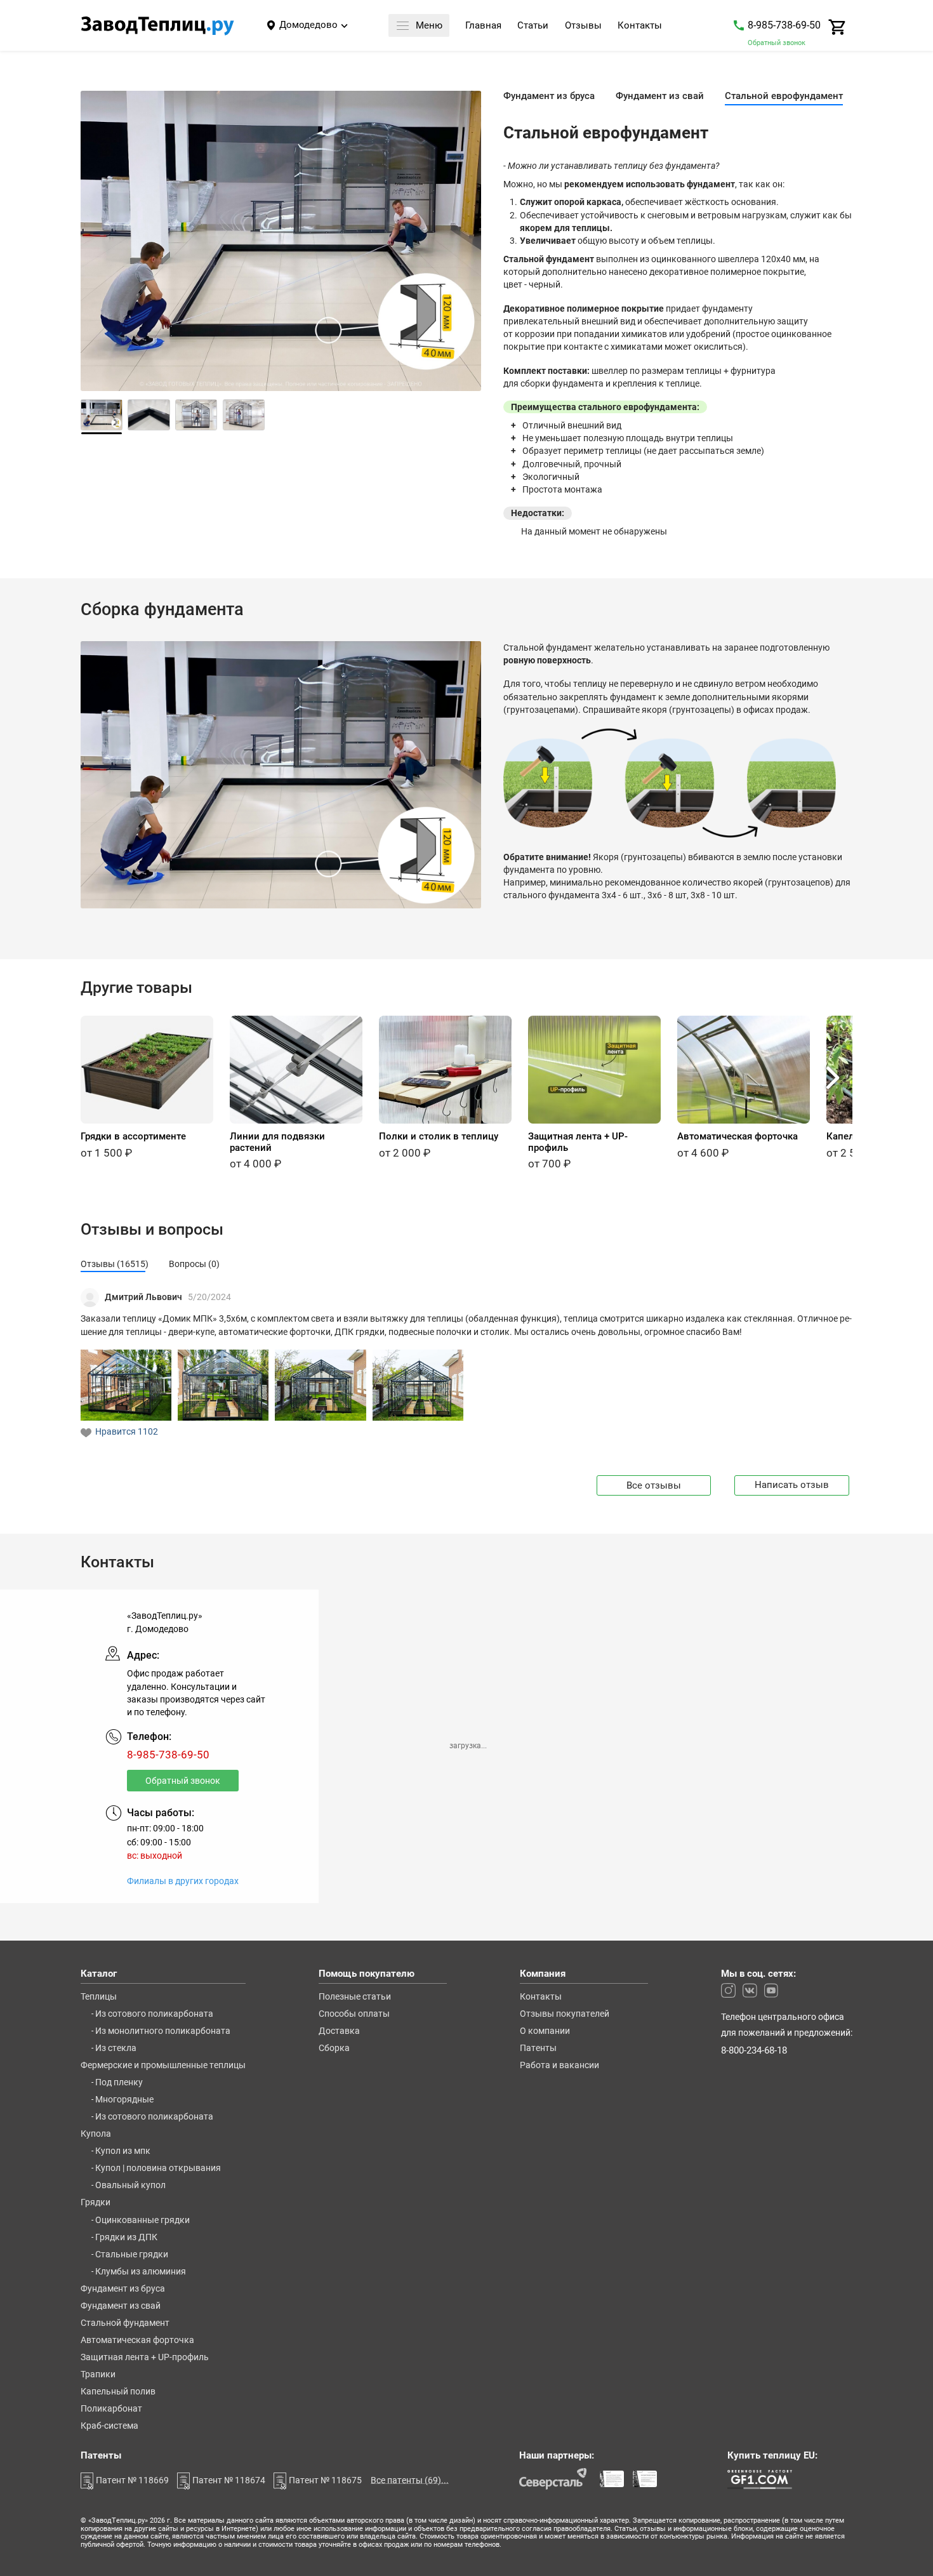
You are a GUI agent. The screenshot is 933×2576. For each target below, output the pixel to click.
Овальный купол (130, 2186)
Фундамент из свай (121, 2306)
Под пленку (119, 2083)
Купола (96, 2134)
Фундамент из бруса (123, 2289)
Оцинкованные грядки (142, 2221)
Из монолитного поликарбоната (163, 2031)
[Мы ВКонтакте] (750, 1990)
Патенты (538, 2048)
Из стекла (116, 2048)
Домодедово (308, 25)
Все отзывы (654, 1485)
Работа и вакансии (559, 2066)
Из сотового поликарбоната (154, 2014)
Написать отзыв (792, 1485)
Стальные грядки (132, 2255)
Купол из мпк (123, 2151)
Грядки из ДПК (126, 2238)
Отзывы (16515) (115, 1264)
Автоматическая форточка (137, 2340)
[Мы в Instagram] (728, 1990)
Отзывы (583, 26)
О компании (545, 2031)
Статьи (533, 26)
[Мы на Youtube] (771, 1990)
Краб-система (109, 2426)
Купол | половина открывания (158, 2168)
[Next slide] (465, 245)
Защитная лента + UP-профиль (145, 2358)
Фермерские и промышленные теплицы (163, 2066)
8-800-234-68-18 (754, 2051)
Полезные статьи (355, 1997)
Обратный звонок (777, 43)
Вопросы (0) (194, 1264)
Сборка (334, 2048)
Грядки (96, 2203)
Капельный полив (118, 2392)
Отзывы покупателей (565, 2014)
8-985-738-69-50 (784, 25)
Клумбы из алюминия (141, 2272)
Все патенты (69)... (410, 2480)
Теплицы (99, 1997)
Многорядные (124, 2100)
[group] (147, 1087)
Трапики (98, 2375)
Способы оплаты (354, 2014)
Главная (483, 26)
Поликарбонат (111, 2409)
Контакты (640, 26)
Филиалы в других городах (183, 1882)
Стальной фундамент (125, 2323)
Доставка (339, 2031)
